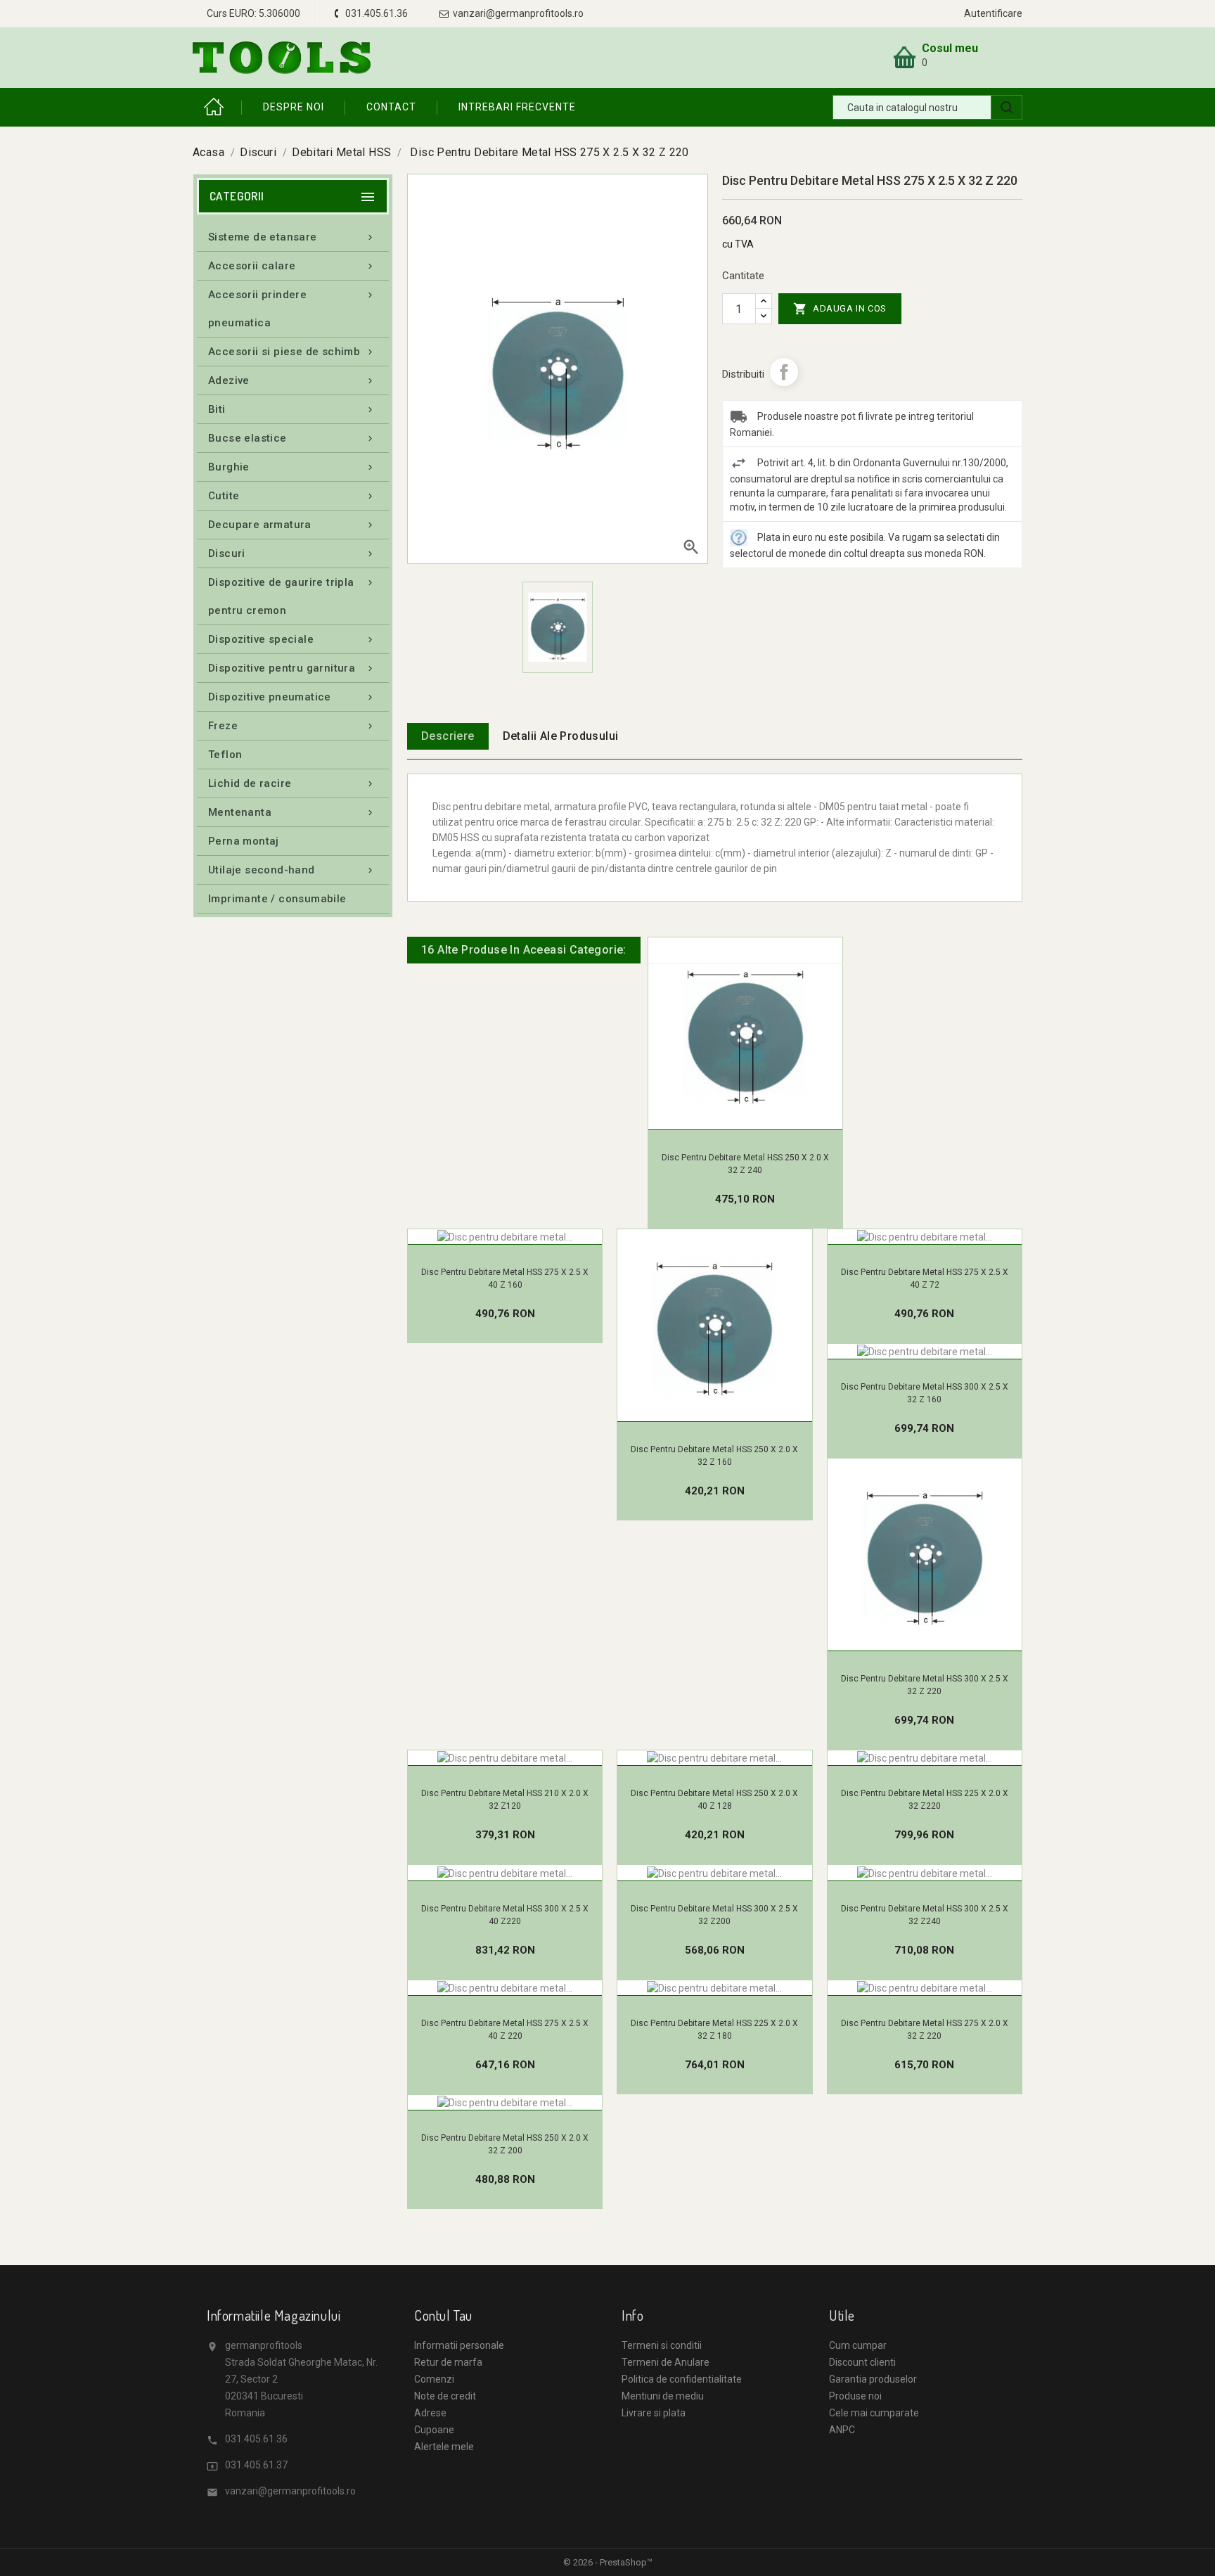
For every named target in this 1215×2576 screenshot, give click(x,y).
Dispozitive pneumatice (292, 697)
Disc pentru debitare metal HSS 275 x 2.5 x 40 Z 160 (505, 1279)
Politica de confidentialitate (682, 2379)
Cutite (292, 496)
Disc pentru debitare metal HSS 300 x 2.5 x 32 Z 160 (925, 1393)
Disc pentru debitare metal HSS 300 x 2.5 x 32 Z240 (925, 1915)
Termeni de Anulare (666, 2362)
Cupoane (434, 2430)
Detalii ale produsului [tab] (561, 736)
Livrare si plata (654, 2413)
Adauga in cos (840, 309)
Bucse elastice (292, 438)
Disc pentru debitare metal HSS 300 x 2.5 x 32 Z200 (714, 1915)
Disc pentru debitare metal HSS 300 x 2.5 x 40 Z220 (505, 1915)
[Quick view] (760, 1122)
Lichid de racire (292, 783)
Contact (391, 107)
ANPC (842, 2430)
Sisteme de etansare (292, 237)
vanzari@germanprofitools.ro (290, 2491)
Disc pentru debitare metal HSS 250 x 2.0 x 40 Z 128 (714, 1800)
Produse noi (855, 2396)
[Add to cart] (730, 1122)
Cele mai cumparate (874, 2413)
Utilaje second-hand (292, 870)
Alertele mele (444, 2447)
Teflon (225, 755)
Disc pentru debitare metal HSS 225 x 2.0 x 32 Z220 (925, 1800)
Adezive (292, 380)
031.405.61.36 (256, 2439)
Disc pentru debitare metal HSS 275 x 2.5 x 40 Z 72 (925, 1279)
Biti (292, 409)
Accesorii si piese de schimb (292, 352)
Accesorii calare (292, 266)
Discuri (292, 553)
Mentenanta (292, 812)
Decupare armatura (292, 525)
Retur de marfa (448, 2362)
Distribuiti (784, 372)
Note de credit (445, 2396)
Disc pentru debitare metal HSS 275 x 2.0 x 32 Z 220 (925, 2030)
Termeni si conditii (662, 2345)
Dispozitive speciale (292, 639)
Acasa (217, 107)
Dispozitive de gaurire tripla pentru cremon (292, 596)
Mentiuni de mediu (663, 2396)
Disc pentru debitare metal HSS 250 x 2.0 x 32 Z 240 (745, 1164)
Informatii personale (459, 2345)
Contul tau (443, 2315)
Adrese (430, 2413)
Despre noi (294, 107)
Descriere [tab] (448, 736)
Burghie (292, 467)
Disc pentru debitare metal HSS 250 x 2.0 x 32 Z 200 (505, 2144)
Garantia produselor (873, 2379)
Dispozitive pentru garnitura (292, 668)
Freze (292, 726)
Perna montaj (244, 841)
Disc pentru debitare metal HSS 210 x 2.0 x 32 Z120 (505, 1800)
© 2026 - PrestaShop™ (608, 2562)
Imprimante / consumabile (277, 899)
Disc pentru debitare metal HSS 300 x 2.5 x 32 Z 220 (925, 1685)
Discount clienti (862, 2362)
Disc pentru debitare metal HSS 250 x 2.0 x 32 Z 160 (714, 1456)
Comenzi (434, 2379)
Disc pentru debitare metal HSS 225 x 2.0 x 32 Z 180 (714, 2030)
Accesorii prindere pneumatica (292, 309)
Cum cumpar (858, 2345)
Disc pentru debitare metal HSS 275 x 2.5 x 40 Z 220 (505, 2030)
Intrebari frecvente (517, 107)
